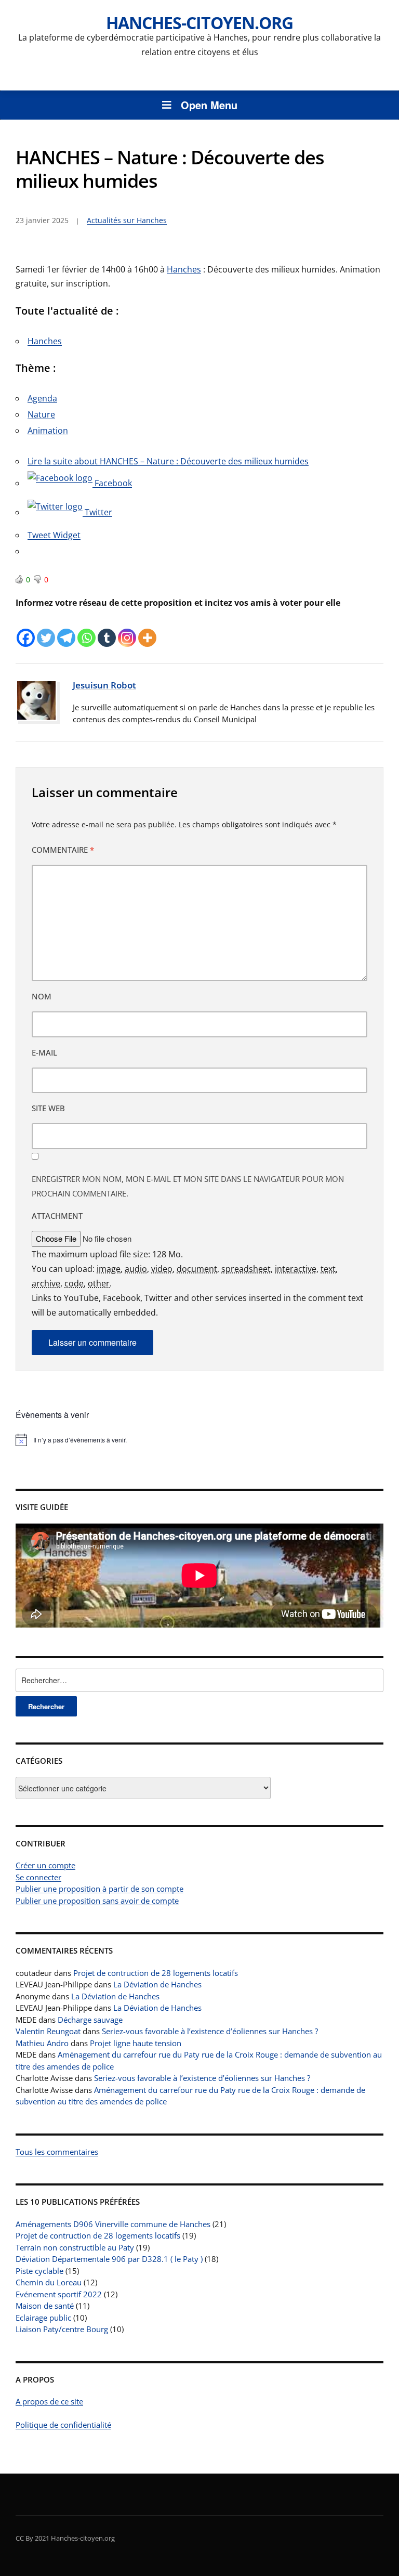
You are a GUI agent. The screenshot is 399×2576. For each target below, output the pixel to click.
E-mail (44, 1052)
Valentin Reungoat (48, 2031)
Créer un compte (45, 1865)
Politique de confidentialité (63, 2425)
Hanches (184, 269)
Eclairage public (43, 2318)
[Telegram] (66, 629)
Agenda (42, 398)
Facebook (112, 483)
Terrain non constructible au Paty (75, 2247)
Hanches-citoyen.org (199, 23)
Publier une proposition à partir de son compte (99, 1889)
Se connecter (38, 1877)
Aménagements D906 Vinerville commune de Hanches (113, 2224)
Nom (42, 996)
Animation (48, 431)
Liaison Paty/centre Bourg (62, 2329)
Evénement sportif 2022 (59, 2294)
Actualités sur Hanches (127, 220)
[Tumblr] (107, 629)
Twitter (97, 512)
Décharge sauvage (90, 2020)
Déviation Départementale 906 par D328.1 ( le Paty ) (109, 2259)
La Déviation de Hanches (157, 1984)
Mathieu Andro (42, 2043)
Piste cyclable (39, 2271)
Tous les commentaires (57, 2152)
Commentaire (63, 850)
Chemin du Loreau (49, 2282)
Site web (48, 1108)
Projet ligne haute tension (136, 2043)
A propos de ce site (49, 2401)
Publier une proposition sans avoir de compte (97, 1901)
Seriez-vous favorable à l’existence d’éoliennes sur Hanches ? (210, 2031)
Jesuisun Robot (104, 685)
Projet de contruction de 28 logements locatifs (156, 1973)
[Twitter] (46, 629)
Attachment (57, 1216)
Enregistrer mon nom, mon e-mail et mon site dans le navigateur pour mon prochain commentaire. (188, 1186)
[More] (147, 629)
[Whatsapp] (87, 629)
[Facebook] (26, 629)
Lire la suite (168, 461)
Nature (41, 414)
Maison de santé (45, 2306)
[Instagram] (127, 629)
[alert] (199, 1440)
